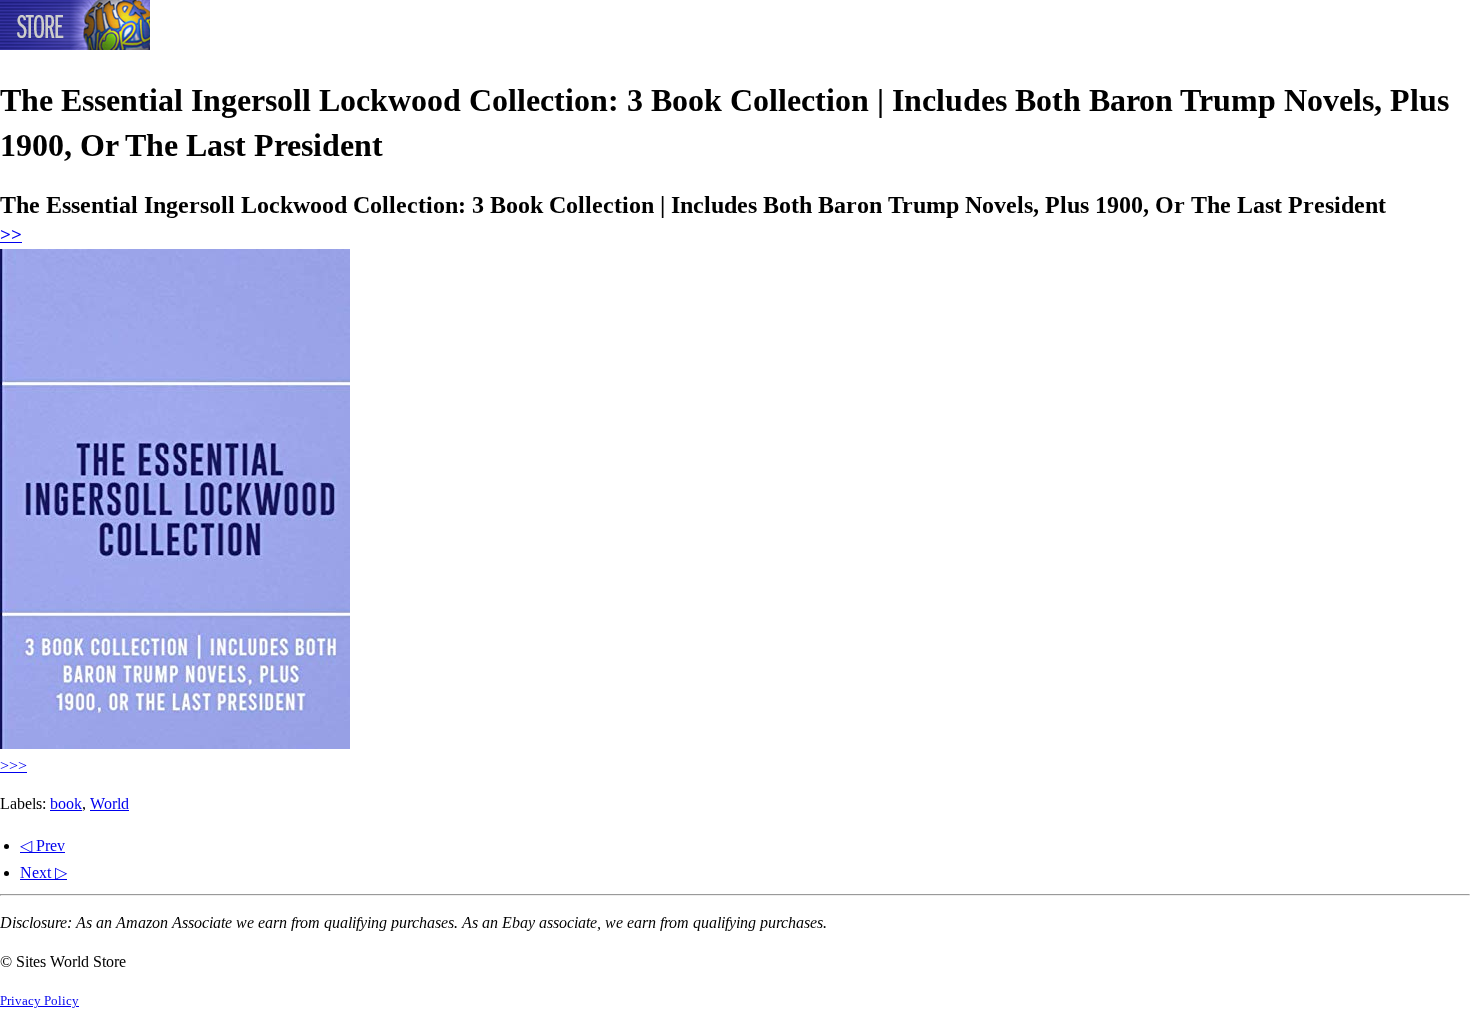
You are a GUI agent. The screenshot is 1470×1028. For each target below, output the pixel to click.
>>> (13, 765)
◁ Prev (42, 845)
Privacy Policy (39, 1001)
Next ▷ (43, 872)
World (109, 803)
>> (11, 234)
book (66, 803)
